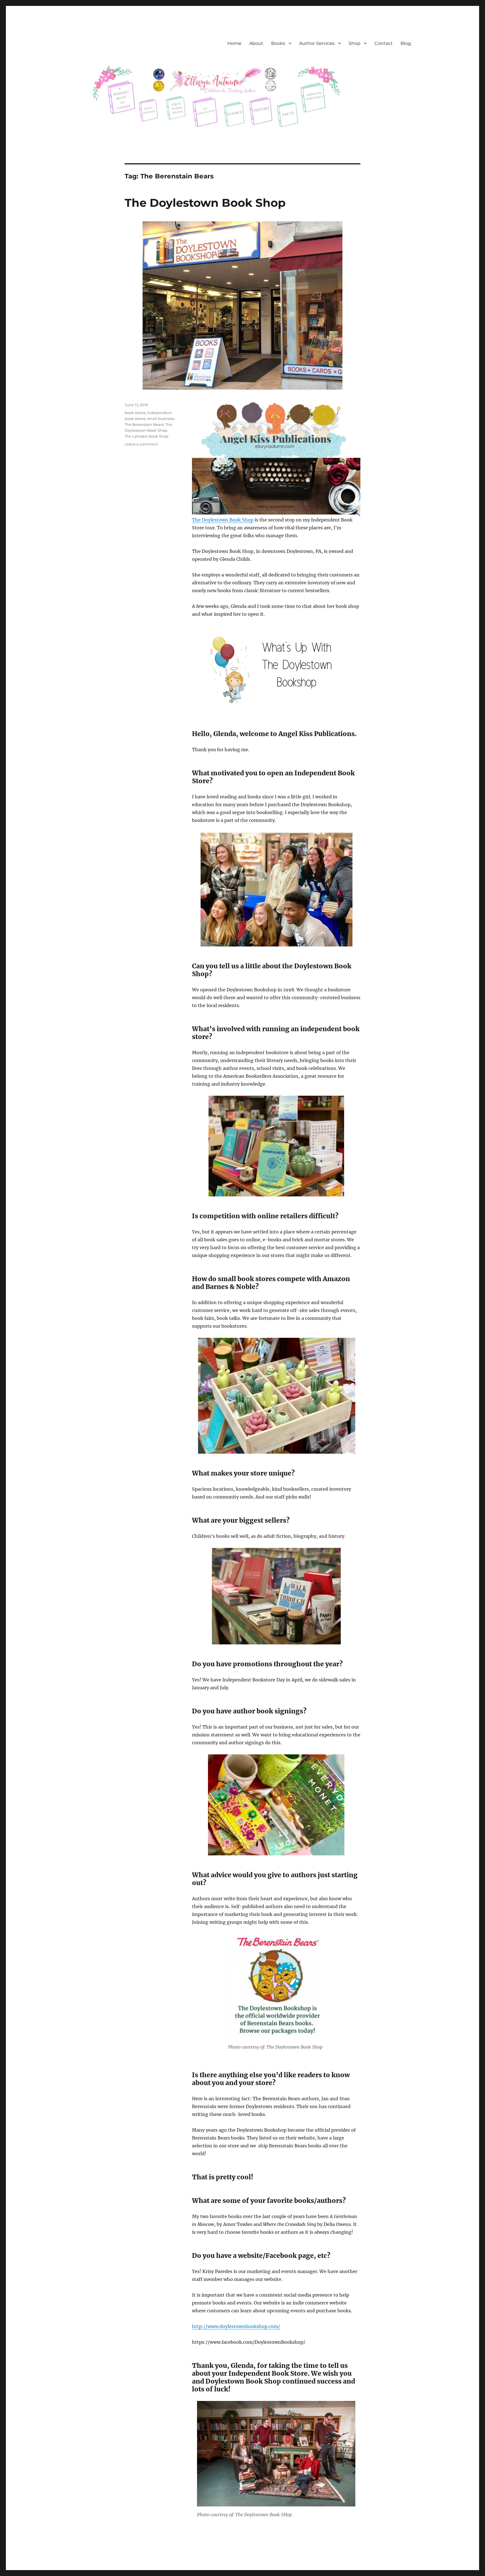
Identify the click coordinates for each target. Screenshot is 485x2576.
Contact (384, 43)
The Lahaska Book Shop (147, 436)
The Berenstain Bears (144, 424)
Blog (406, 43)
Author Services (317, 43)
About (256, 43)
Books (278, 43)
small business (161, 419)
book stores (135, 413)
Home (234, 43)
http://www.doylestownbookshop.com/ (236, 2326)
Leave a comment (141, 444)
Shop (354, 43)
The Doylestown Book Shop (205, 203)
